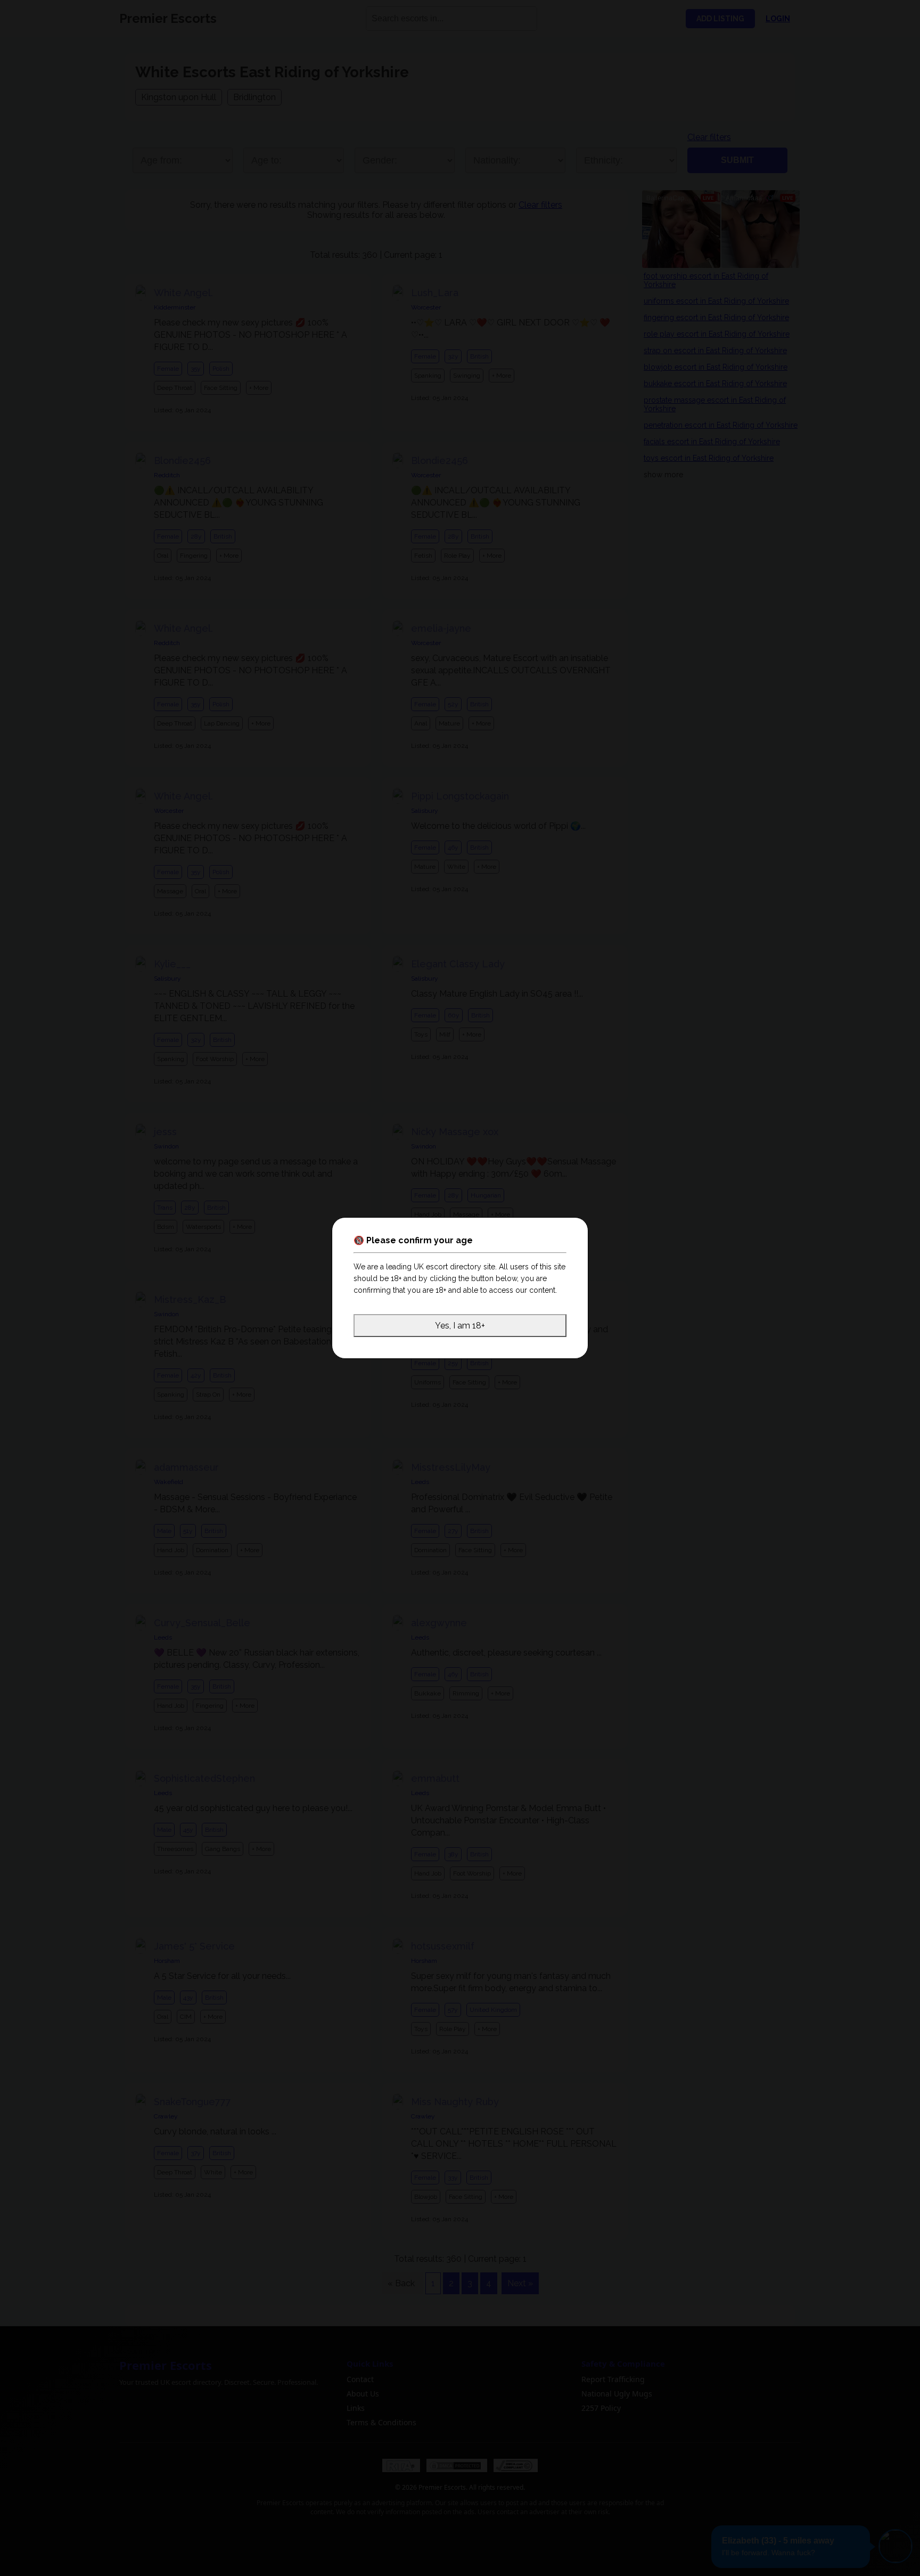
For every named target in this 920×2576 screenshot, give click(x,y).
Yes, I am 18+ (460, 1326)
